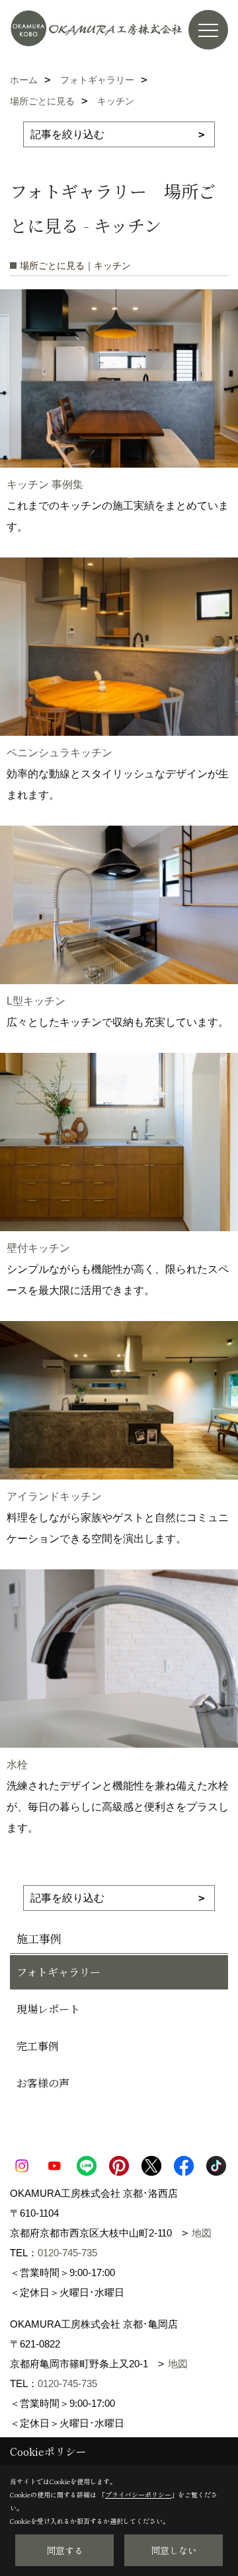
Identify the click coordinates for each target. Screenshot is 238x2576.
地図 (202, 2233)
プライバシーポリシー (138, 2494)
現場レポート (48, 2009)
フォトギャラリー (59, 1972)
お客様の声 (43, 2083)
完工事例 (38, 2046)
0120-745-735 (67, 2253)
